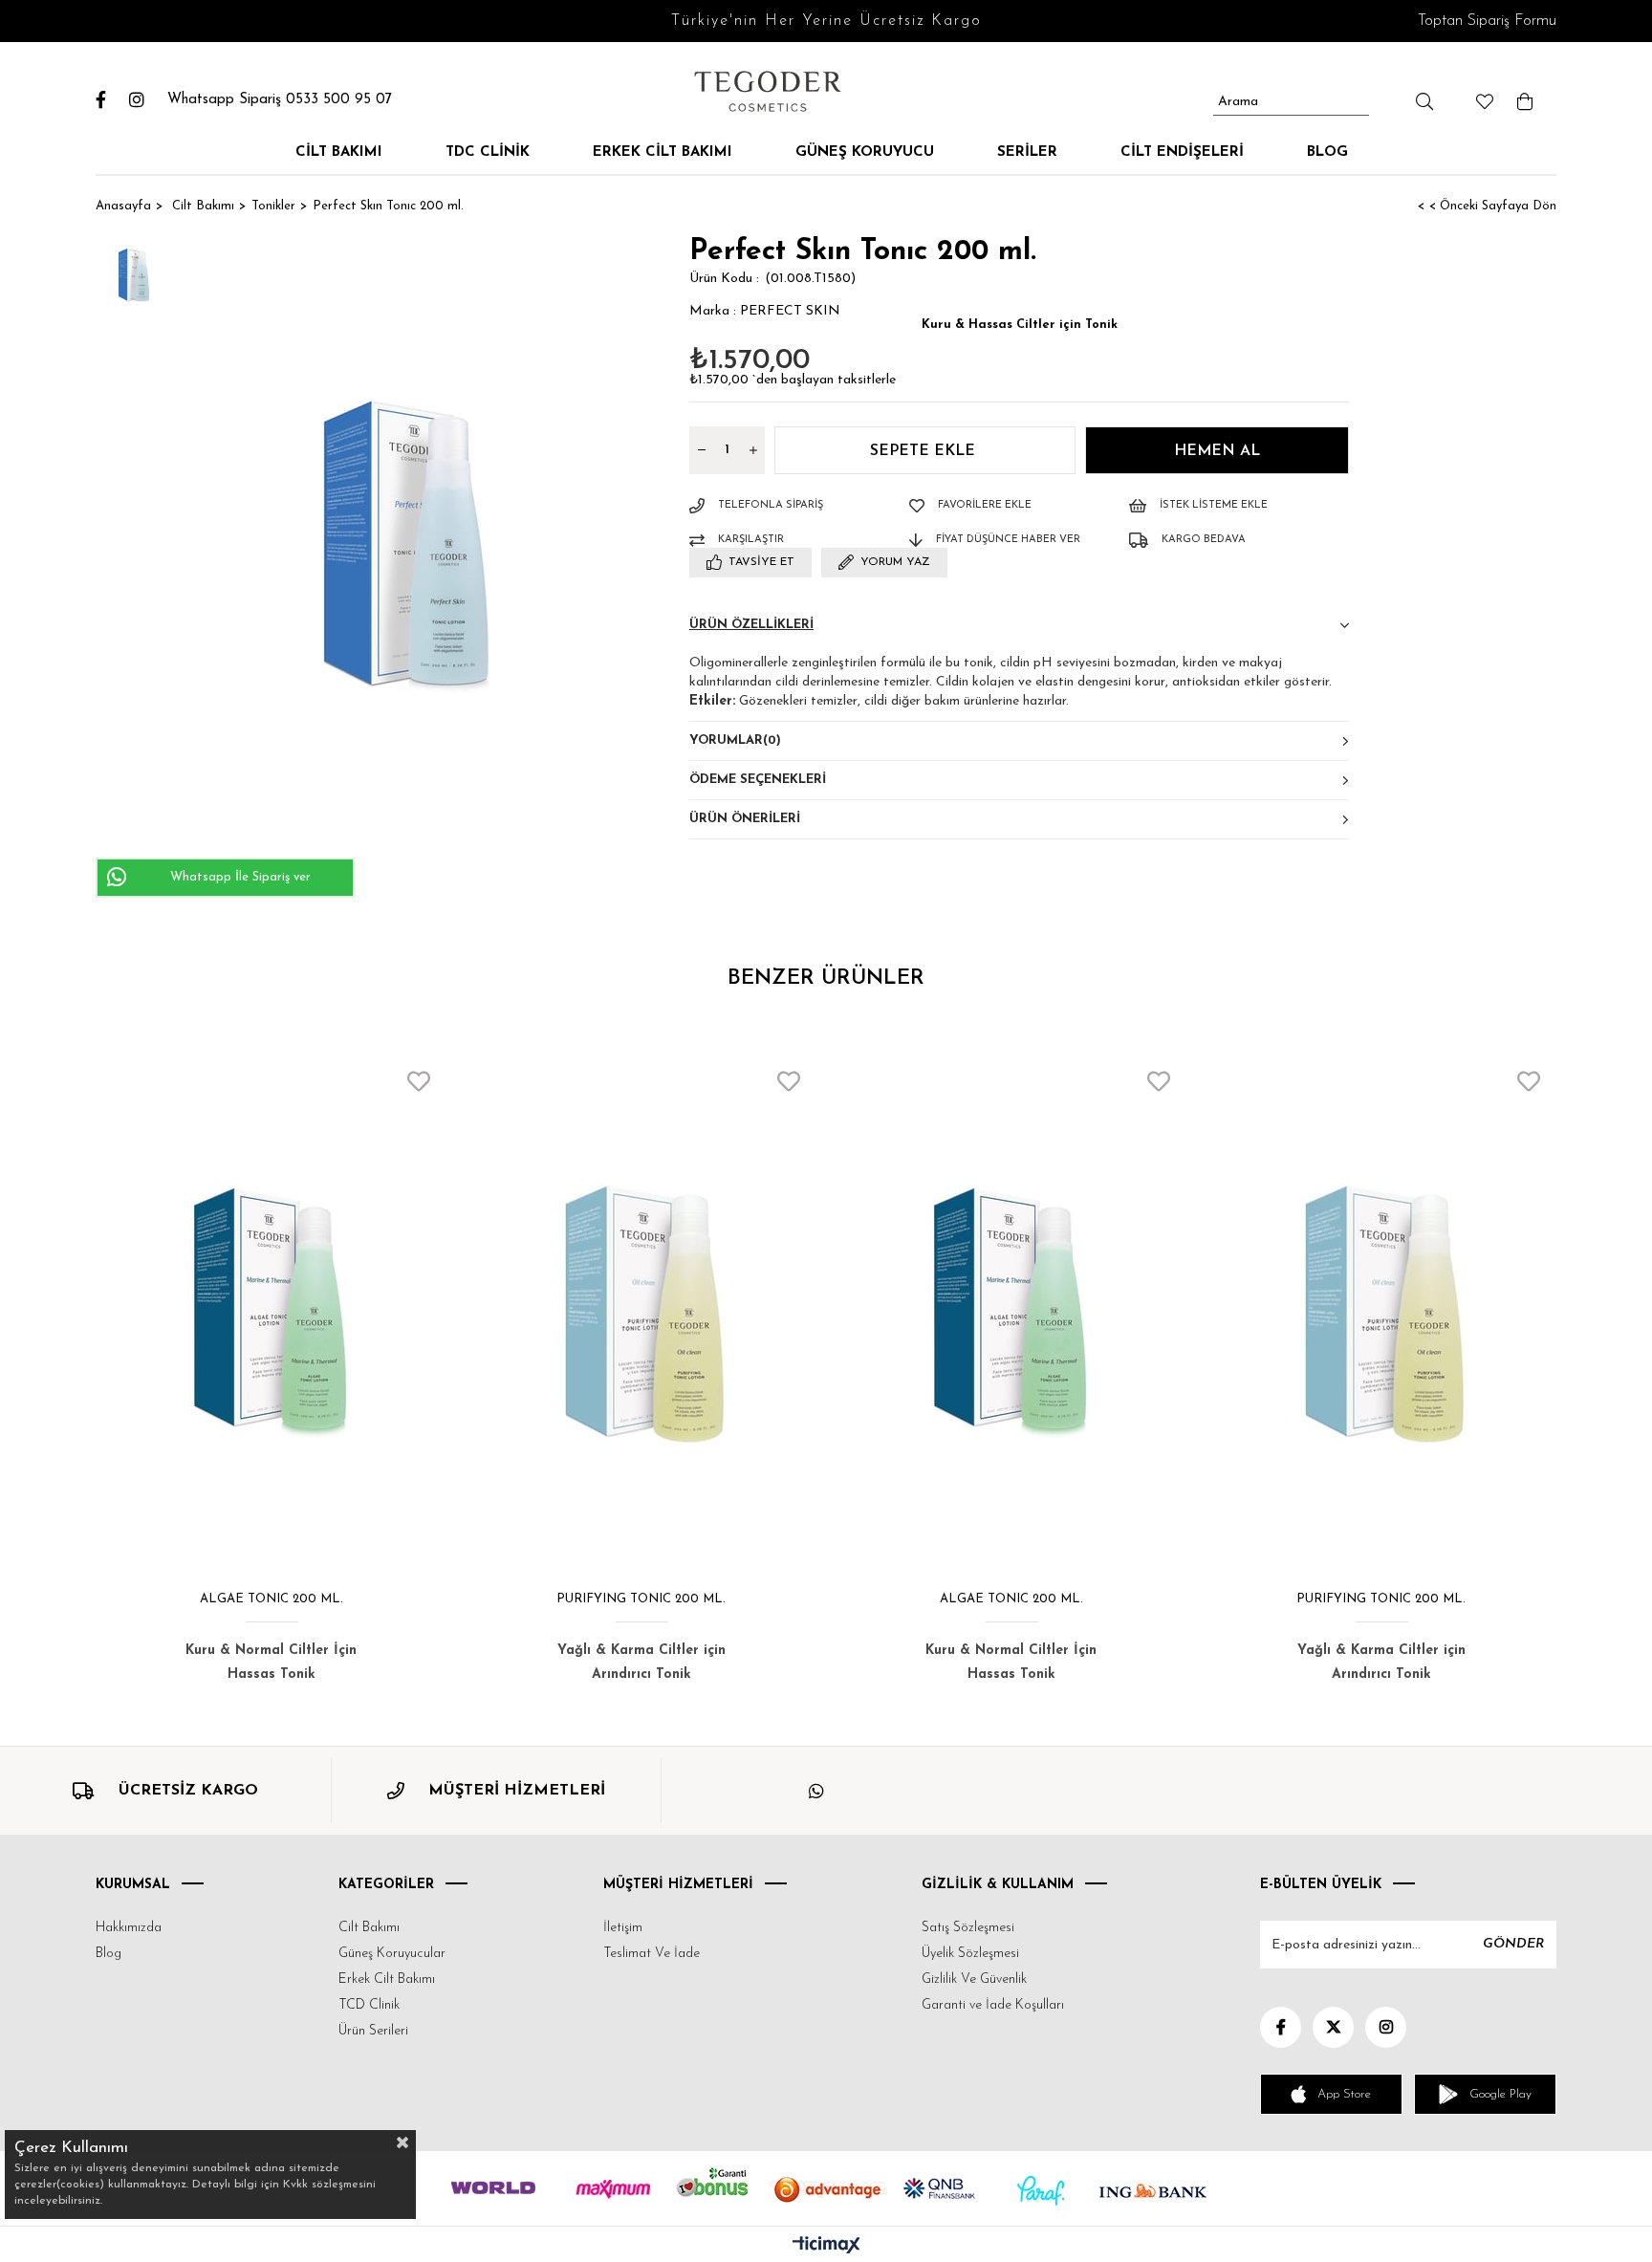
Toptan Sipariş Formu (1487, 21)
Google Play (1500, 2094)
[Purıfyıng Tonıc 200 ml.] (641, 1314)
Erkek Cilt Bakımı (663, 152)
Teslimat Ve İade (652, 1954)
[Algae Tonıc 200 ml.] (271, 1314)
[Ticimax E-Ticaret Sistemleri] (826, 2247)
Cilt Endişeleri (1182, 152)
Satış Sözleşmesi (968, 1928)
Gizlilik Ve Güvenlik (974, 1979)
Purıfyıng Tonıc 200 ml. (641, 1599)
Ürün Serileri (373, 2031)
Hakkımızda (129, 1928)
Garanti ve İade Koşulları (993, 2005)
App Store (1344, 2094)
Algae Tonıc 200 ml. (272, 1599)
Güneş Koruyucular (392, 1954)
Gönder (1513, 1944)
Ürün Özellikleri (751, 625)
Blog (1327, 152)
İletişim (623, 1928)
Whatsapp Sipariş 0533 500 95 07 (280, 100)
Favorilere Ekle (419, 1081)
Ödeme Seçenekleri (758, 780)
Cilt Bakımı (339, 152)
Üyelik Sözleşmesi (970, 1954)
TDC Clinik (488, 152)
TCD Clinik (369, 2005)
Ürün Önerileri (745, 819)
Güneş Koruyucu (865, 152)
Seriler (1027, 152)
